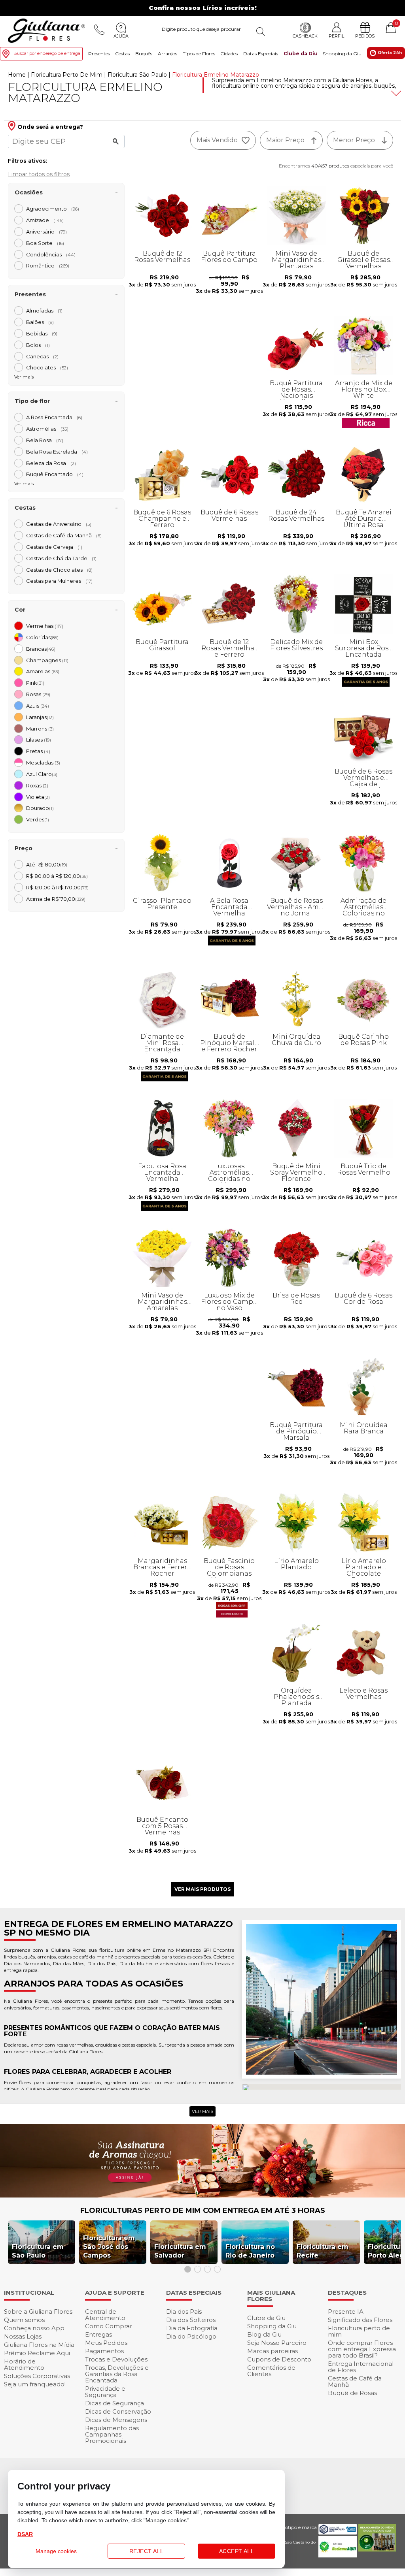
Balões (40, 322)
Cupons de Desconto (279, 2359)
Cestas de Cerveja (54, 547)
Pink (35, 683)
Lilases (39, 740)
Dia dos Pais (184, 2311)
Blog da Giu (264, 2334)
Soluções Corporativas (37, 2376)
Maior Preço (285, 140)
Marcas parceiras (273, 2351)
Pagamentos (104, 2351)
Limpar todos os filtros (39, 174)
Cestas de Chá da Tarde (61, 558)
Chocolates (47, 367)
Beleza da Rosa (51, 463)
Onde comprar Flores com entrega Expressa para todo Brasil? (362, 2349)
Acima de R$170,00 (56, 899)
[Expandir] (395, 93)
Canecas (42, 356)
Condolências (51, 254)
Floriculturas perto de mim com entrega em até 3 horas (203, 2211)
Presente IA (346, 2311)
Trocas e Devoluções (116, 2359)
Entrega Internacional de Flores (361, 2367)
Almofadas (44, 311)
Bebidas (42, 333)
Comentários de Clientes (271, 2371)
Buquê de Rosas (352, 2393)
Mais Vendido (217, 140)
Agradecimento (53, 209)
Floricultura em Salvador (180, 2251)
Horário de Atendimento (24, 2364)
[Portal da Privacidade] (337, 2532)
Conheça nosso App (34, 2328)
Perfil (336, 36)
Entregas (98, 2334)
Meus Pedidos (106, 2343)
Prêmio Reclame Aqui (37, 2353)
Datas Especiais (261, 54)
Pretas (38, 751)
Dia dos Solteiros (191, 2320)
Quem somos (24, 2320)
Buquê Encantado (55, 474)
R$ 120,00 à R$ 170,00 (57, 887)
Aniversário (46, 232)
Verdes (38, 819)
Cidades (229, 54)
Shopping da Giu (342, 54)
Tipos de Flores (199, 54)
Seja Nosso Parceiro (277, 2343)
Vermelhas (45, 626)
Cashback (305, 36)
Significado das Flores (360, 2320)
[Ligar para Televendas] (99, 30)
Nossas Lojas (23, 2336)
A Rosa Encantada (54, 417)
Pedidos (365, 36)
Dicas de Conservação (118, 2411)
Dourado (40, 808)
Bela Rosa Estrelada (57, 452)
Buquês (144, 54)
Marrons (40, 729)
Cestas (122, 54)
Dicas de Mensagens (116, 2420)
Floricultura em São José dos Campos (109, 2247)
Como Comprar (109, 2326)
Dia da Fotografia (192, 2328)
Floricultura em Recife (323, 2251)
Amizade (45, 220)
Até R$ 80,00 (47, 864)
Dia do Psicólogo (191, 2336)
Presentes (99, 54)
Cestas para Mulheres (59, 581)
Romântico (48, 266)
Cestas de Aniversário (59, 524)
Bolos (38, 345)
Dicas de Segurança (114, 2403)
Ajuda (121, 36)
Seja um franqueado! (35, 2384)
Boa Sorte (45, 243)
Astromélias (47, 429)
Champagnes (47, 660)
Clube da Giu (301, 54)
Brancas (41, 649)
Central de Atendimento (105, 2315)
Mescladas (43, 763)
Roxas (37, 785)
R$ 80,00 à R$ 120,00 (57, 876)
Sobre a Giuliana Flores (38, 2311)
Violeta (38, 797)
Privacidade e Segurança (105, 2392)
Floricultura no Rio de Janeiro (250, 2251)
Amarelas (43, 671)
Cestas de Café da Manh (64, 535)
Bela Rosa (45, 440)
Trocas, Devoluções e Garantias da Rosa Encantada (117, 2374)
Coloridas (42, 637)
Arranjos (167, 54)
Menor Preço (354, 140)
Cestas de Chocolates (59, 570)
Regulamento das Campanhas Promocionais (112, 2434)
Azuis (38, 706)
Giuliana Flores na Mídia (39, 2345)
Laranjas (40, 717)
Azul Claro (42, 774)
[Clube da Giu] (202, 2195)
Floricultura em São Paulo (38, 2251)
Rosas (38, 694)
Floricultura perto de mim (359, 2331)
